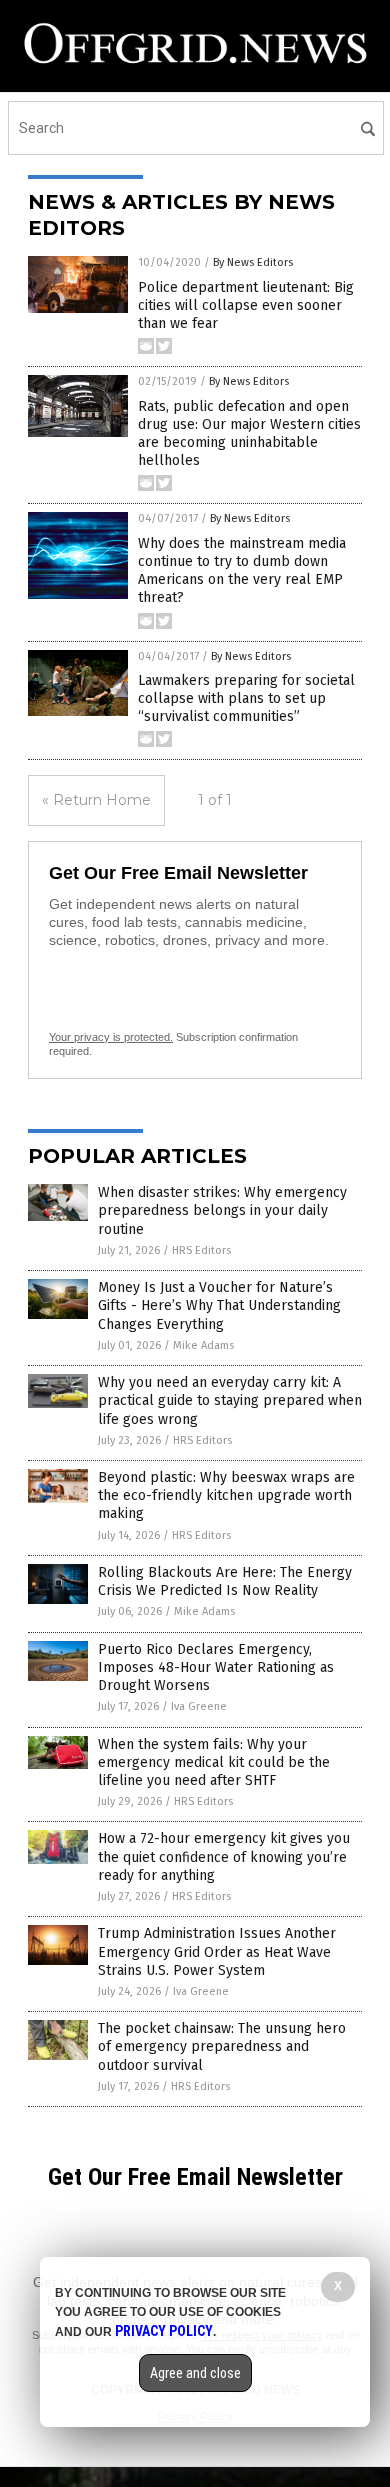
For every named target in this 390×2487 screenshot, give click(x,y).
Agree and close (195, 2373)
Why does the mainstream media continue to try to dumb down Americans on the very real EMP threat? (242, 571)
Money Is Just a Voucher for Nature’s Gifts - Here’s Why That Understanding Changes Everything (219, 1305)
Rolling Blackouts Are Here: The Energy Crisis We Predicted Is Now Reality (225, 1581)
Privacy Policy (164, 2331)
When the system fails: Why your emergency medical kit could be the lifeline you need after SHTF (214, 1762)
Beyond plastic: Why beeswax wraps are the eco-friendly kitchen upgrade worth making (226, 1495)
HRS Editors (201, 1250)
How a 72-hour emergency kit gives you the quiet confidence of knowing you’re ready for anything (224, 1856)
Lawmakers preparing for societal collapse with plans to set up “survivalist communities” (246, 698)
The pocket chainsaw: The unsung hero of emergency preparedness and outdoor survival (222, 2046)
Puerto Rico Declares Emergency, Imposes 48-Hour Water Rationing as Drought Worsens (216, 1667)
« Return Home (96, 800)
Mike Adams (203, 1345)
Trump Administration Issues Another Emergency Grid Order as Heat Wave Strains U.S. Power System (217, 1951)
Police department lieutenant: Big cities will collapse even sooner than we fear (246, 305)
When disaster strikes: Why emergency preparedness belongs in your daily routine (222, 1210)
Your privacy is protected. (111, 1037)
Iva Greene (199, 1706)
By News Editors (253, 262)
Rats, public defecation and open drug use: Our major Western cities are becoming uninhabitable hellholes (249, 434)
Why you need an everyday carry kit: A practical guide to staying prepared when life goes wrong (230, 1400)
